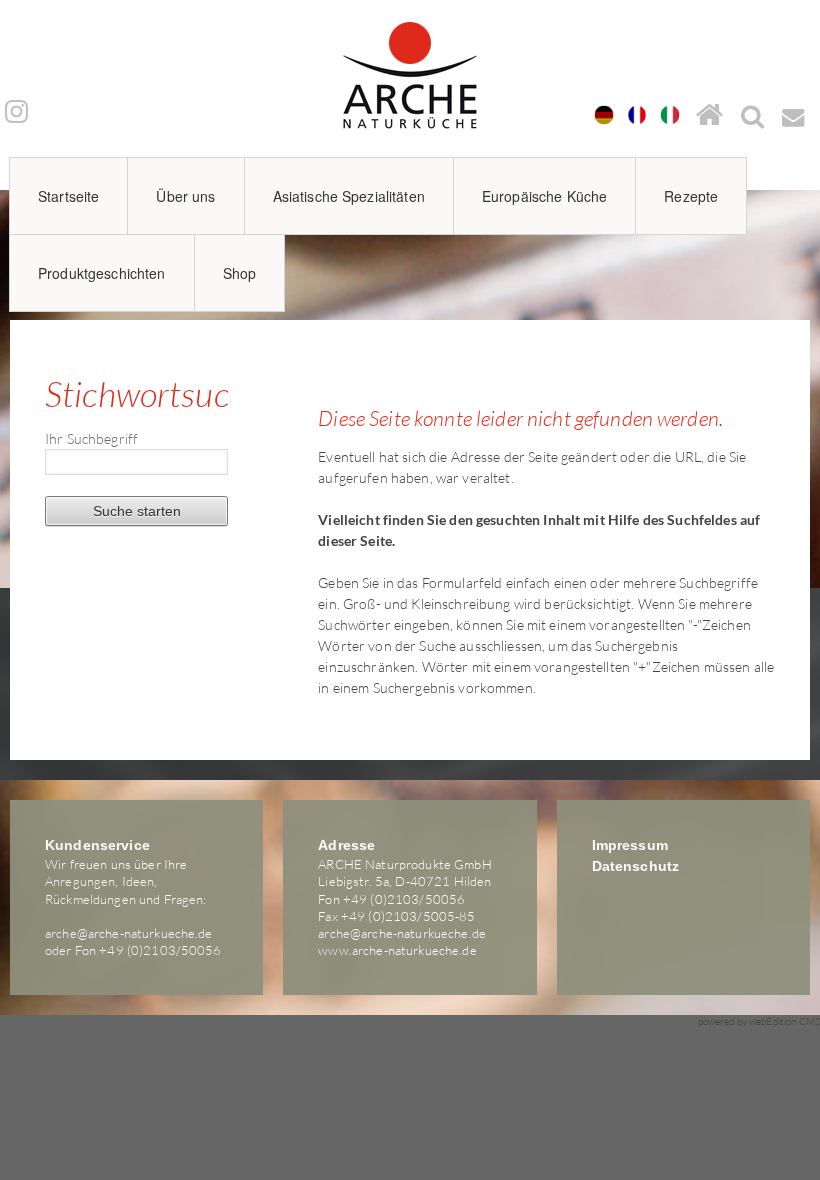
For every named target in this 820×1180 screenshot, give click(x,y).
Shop (240, 273)
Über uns (185, 196)
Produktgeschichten (102, 273)
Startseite (68, 196)
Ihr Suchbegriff (91, 438)
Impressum (630, 845)
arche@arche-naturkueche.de (129, 933)
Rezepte (691, 196)
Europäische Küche (544, 196)
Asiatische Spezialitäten (349, 196)
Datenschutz (636, 866)
